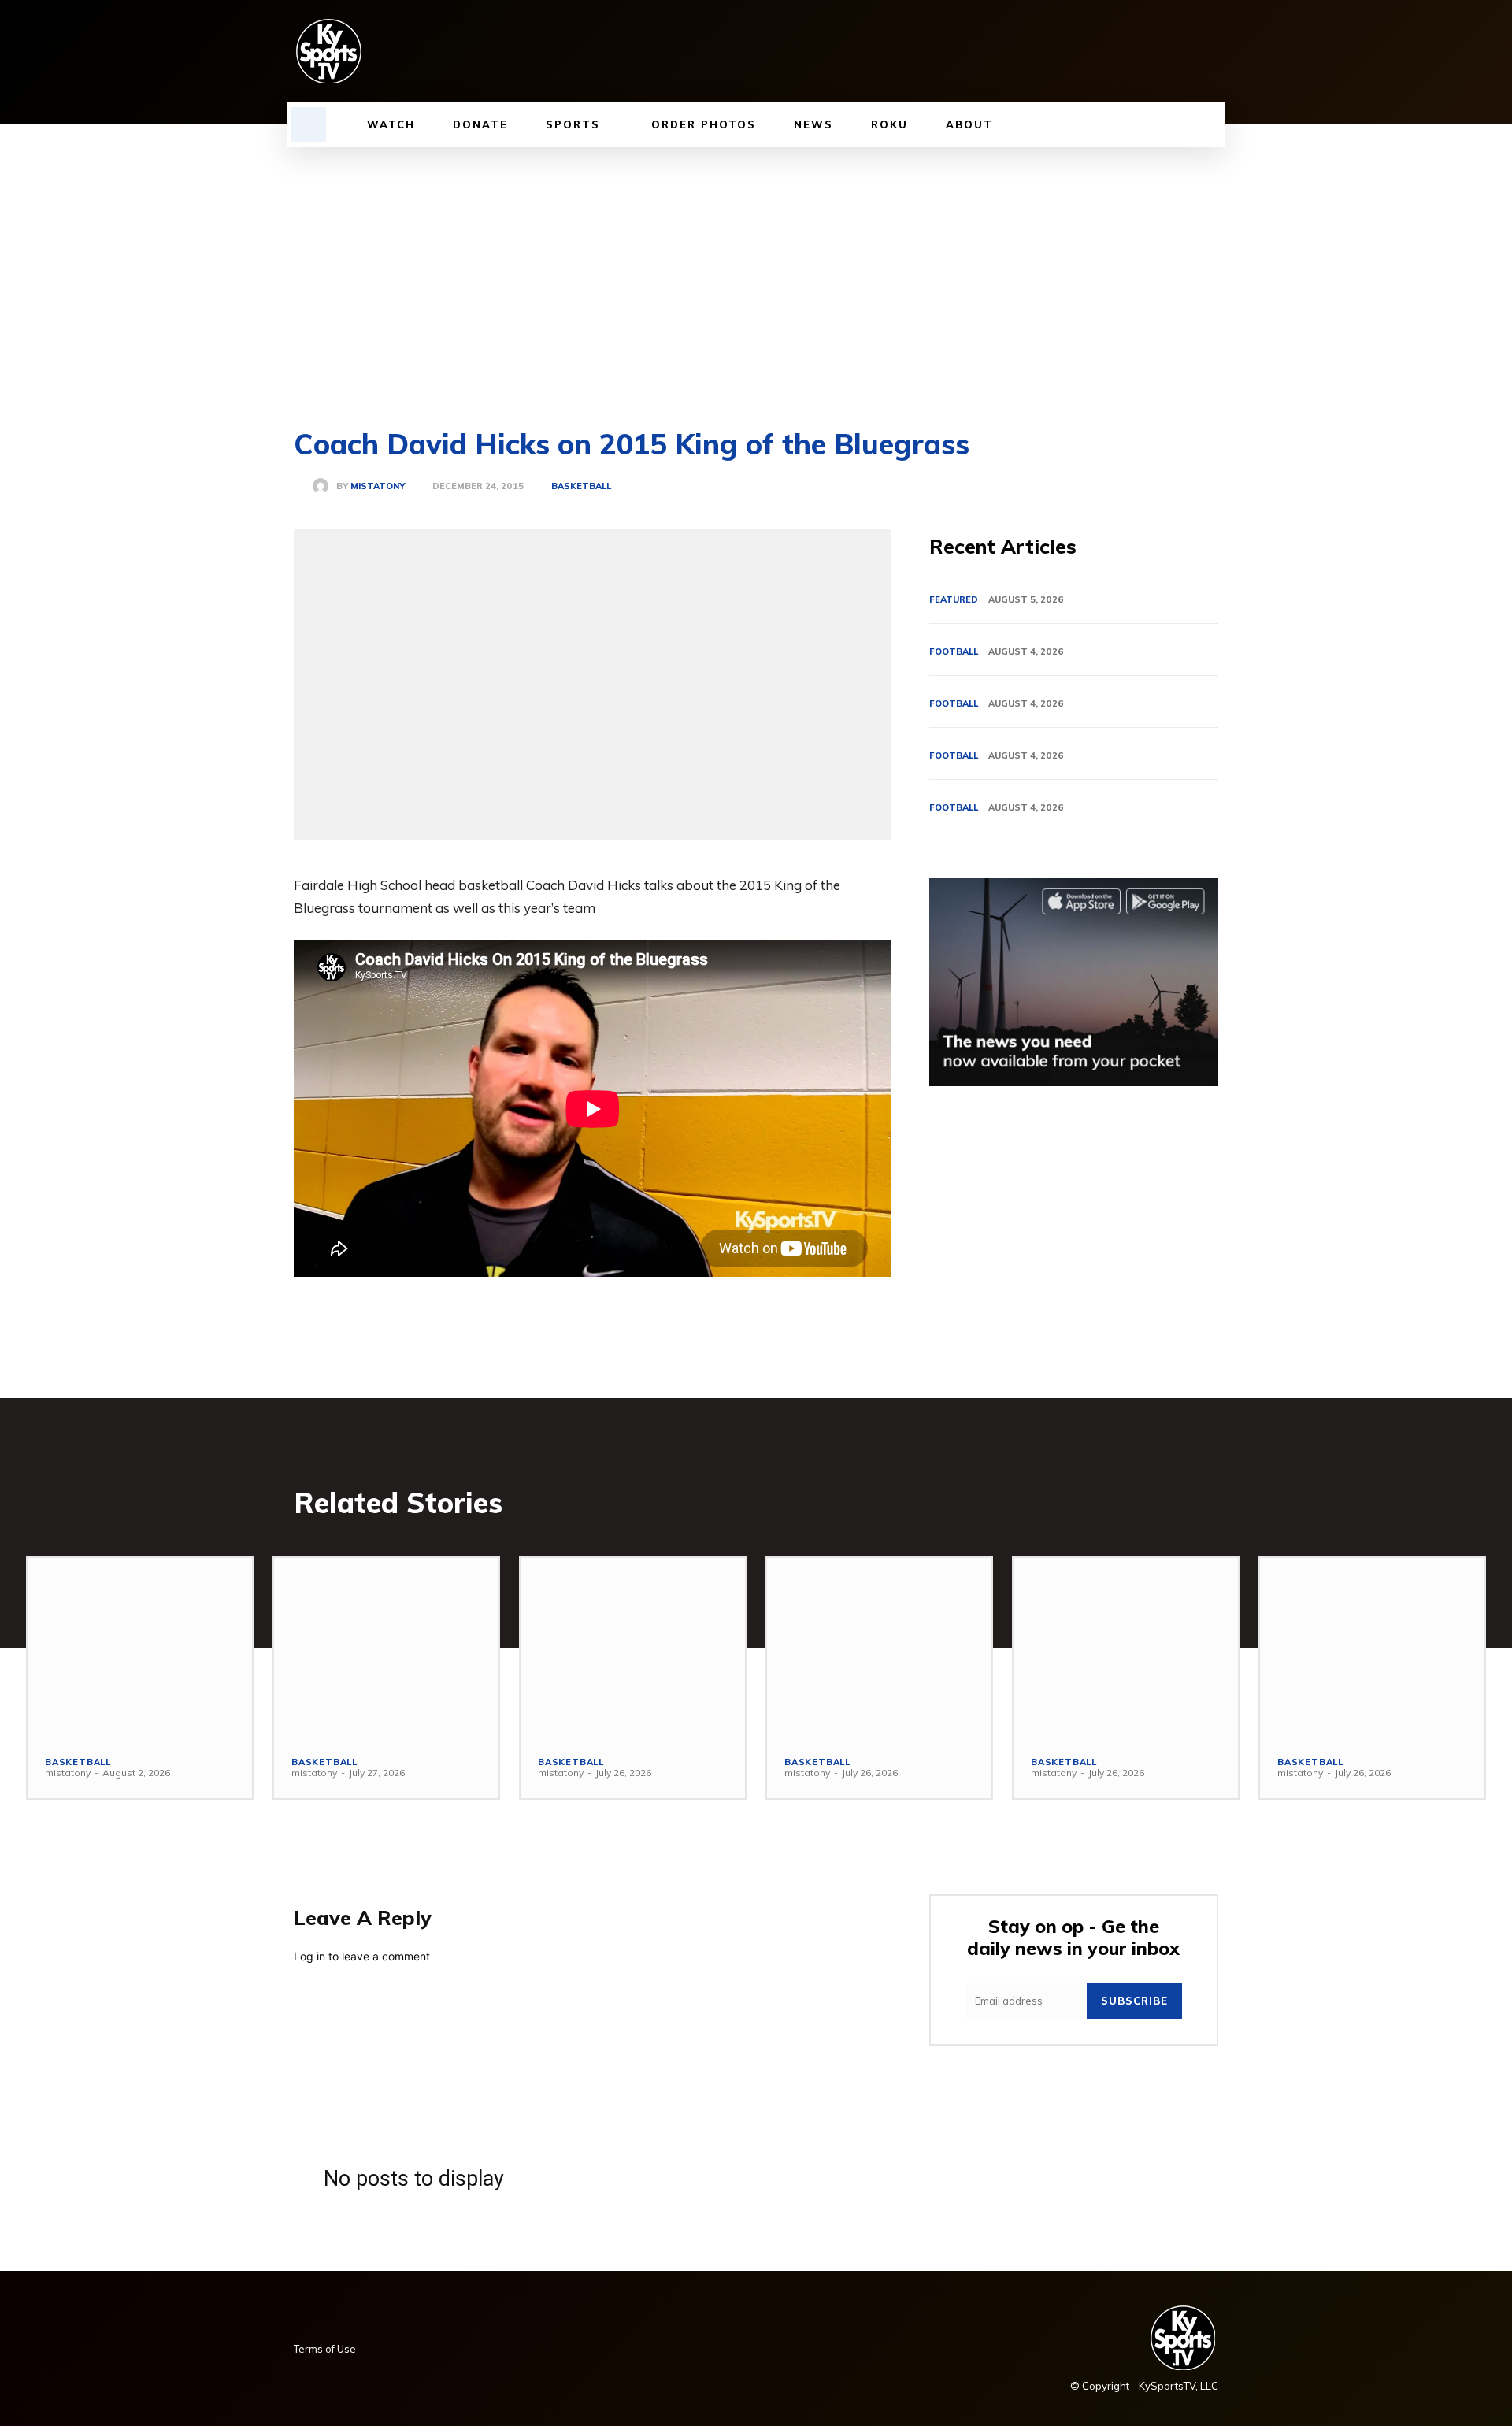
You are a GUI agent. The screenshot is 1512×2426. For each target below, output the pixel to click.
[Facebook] (1048, 51)
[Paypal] (1155, 51)
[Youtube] (1209, 51)
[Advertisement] (756, 265)
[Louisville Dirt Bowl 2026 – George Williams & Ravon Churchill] (879, 1648)
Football (954, 651)
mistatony (378, 486)
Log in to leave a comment (362, 1956)
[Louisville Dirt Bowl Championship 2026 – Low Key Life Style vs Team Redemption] (140, 1648)
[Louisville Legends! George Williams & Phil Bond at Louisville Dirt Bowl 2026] (1372, 1648)
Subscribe (1134, 2001)
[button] (309, 124)
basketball (581, 486)
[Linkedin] (1102, 51)
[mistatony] (324, 486)
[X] (1182, 51)
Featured (954, 599)
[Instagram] (1075, 51)
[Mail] (1128, 51)
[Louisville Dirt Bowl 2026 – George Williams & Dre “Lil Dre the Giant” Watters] (386, 1648)
